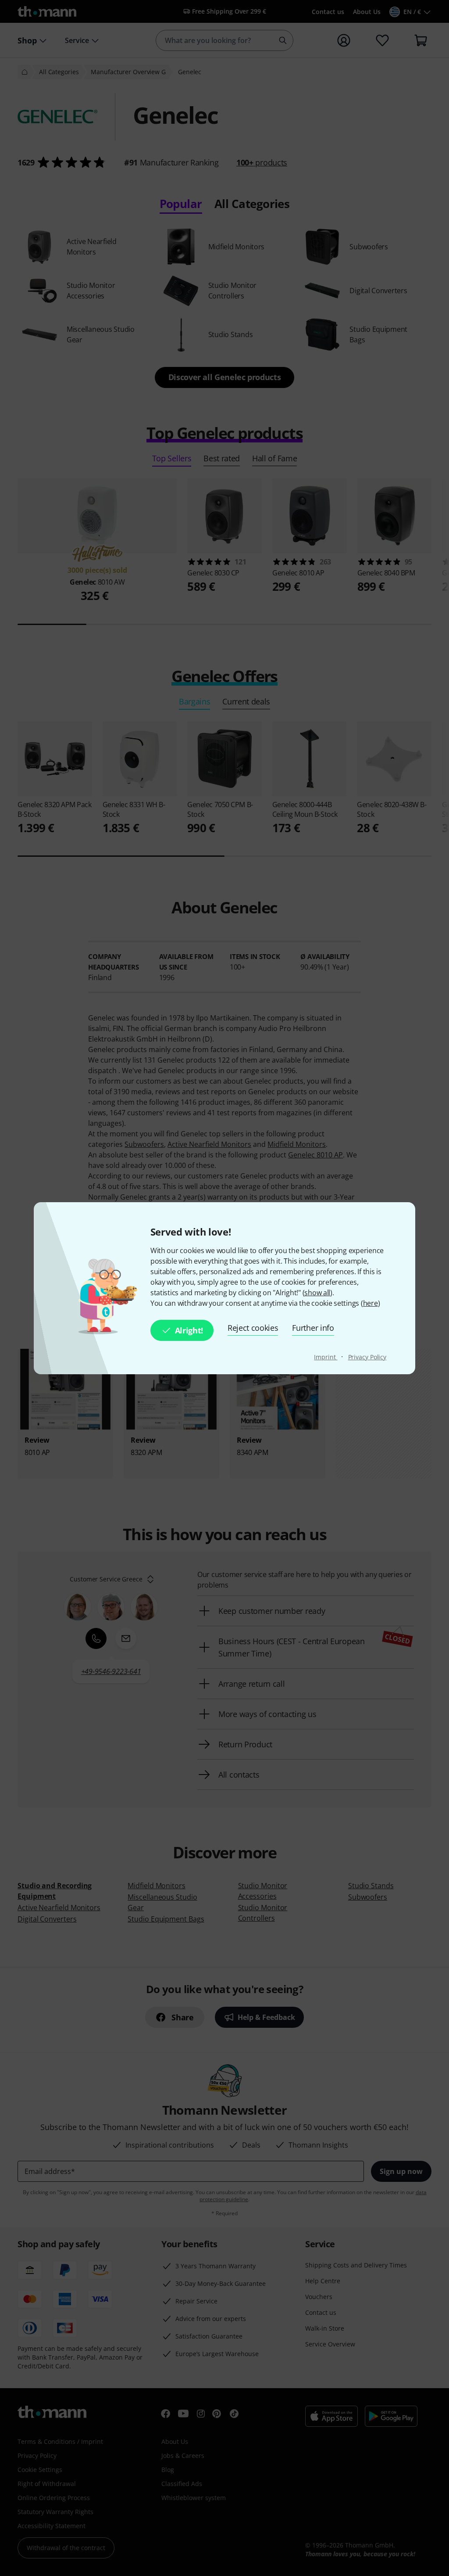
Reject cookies (253, 1328)
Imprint (326, 1357)
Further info (313, 1328)
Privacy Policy (367, 1357)
